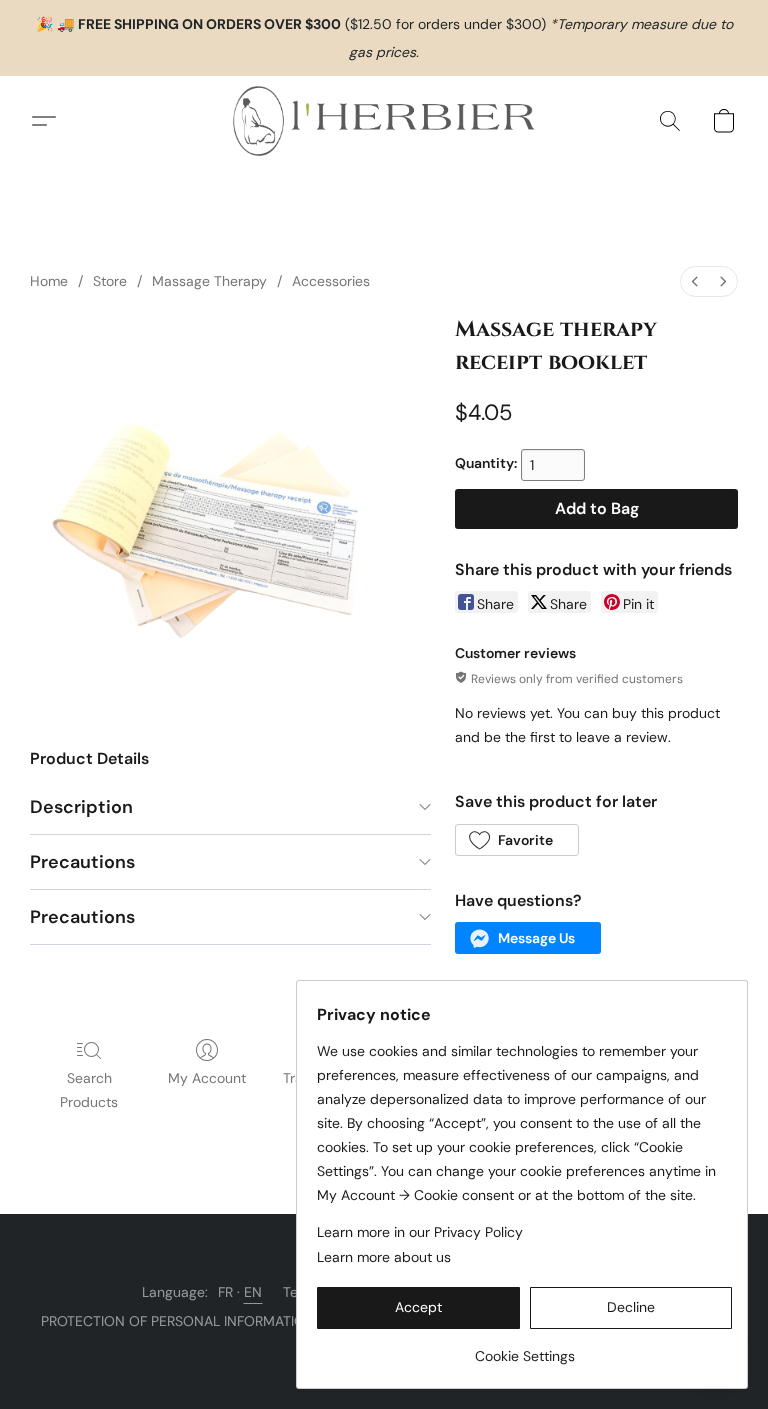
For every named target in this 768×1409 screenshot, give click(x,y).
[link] (524, 1348)
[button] (384, 121)
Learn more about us (384, 1257)
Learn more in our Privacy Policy (420, 1232)
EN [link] (253, 1292)
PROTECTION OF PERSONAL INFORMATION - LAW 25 (211, 1321)
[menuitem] (695, 281)
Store (110, 281)
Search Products (89, 1090)
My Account (207, 1078)
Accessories (331, 281)
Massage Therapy (209, 281)
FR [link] (226, 1292)
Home (49, 281)
